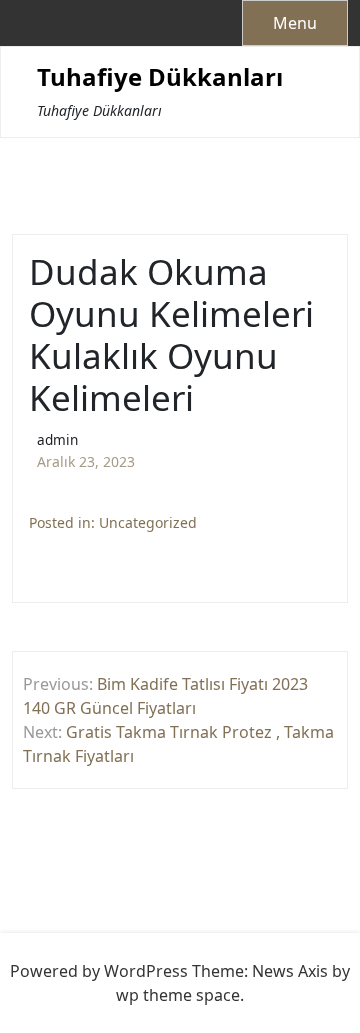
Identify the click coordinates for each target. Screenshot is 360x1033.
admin (57, 439)
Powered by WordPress (99, 971)
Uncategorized (148, 522)
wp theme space (178, 995)
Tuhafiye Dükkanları (160, 77)
